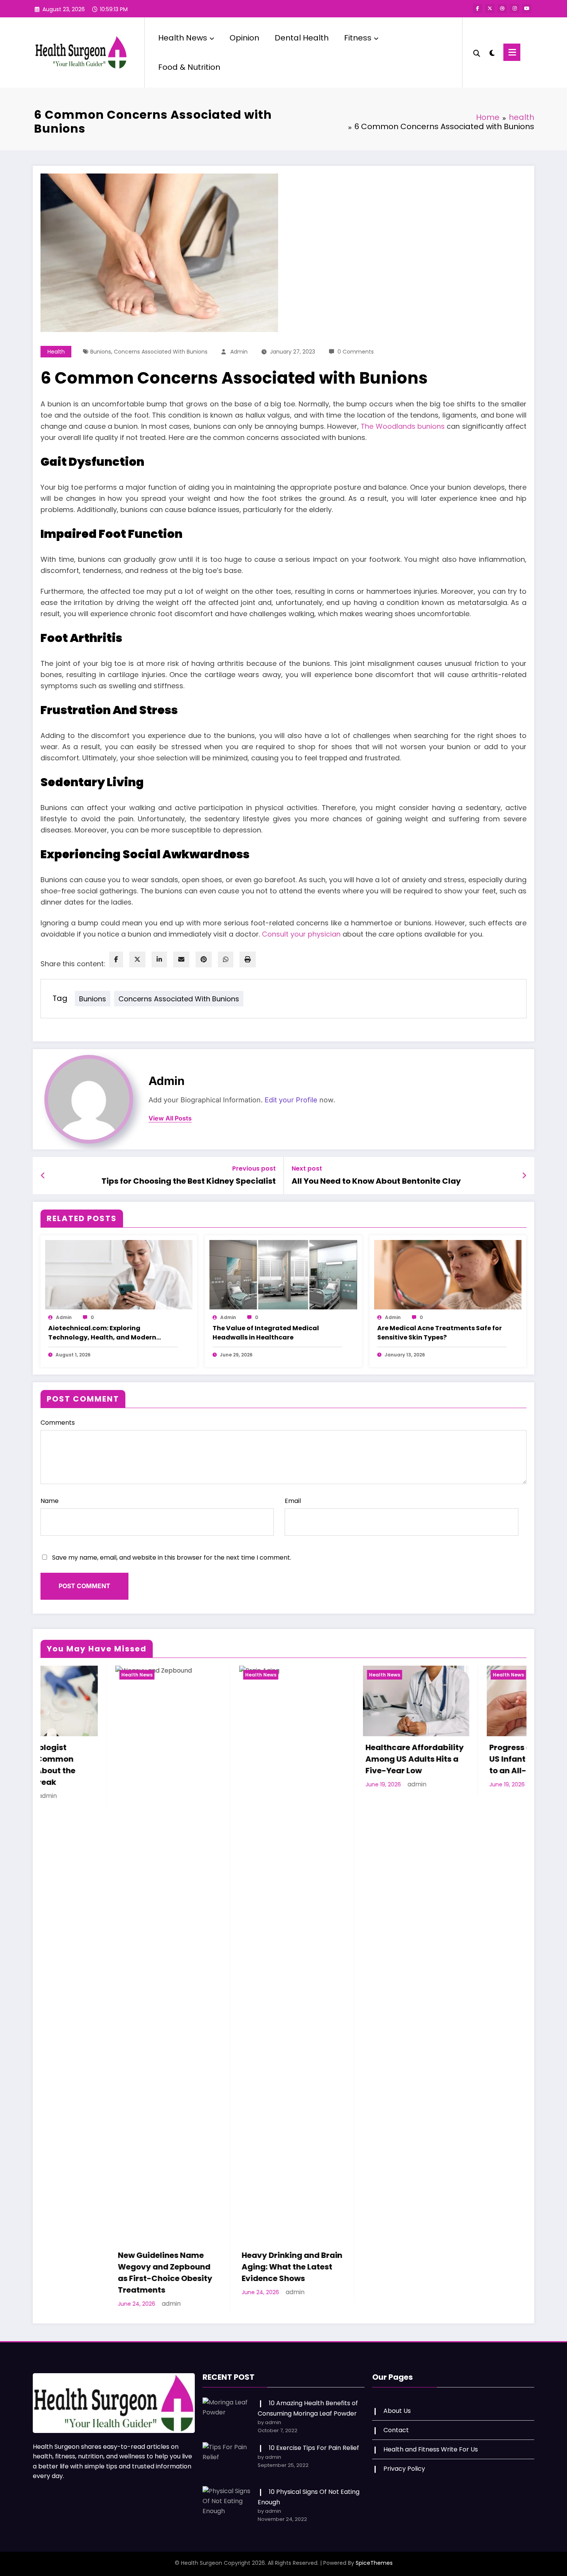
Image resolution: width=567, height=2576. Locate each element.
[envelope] (181, 959)
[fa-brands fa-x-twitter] (490, 8)
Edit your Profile (291, 1100)
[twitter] (137, 959)
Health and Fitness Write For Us (431, 2438)
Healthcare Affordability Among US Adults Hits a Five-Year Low (216, 1759)
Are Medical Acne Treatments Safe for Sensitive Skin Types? (440, 1333)
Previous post (254, 1168)
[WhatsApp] (226, 959)
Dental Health (302, 38)
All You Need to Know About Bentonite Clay (376, 1181)
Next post (307, 1168)
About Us (397, 2399)
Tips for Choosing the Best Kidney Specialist (189, 1181)
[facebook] (116, 959)
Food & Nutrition (189, 67)
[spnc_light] (492, 52)
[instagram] (515, 8)
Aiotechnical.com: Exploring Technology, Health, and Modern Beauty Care (102, 1333)
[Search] (477, 52)
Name (50, 1501)
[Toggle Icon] (512, 52)
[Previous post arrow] (43, 1176)
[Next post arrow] (524, 1176)
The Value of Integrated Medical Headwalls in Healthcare (266, 1333)
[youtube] (527, 8)
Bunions (101, 352)
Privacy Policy (404, 2457)
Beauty (426, 1675)
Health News (183, 38)
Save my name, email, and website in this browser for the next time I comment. (172, 1558)
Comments (58, 1423)
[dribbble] (502, 8)
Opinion (244, 38)
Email (293, 1501)
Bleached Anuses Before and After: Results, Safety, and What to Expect (462, 1765)
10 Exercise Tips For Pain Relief (314, 2436)
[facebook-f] (478, 8)
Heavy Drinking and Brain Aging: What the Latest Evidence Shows (93, 2267)
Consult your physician (301, 934)
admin (239, 352)
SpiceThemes (374, 2551)
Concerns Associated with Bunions (161, 352)
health (56, 352)
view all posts (170, 1118)
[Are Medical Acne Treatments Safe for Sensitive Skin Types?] (448, 1274)
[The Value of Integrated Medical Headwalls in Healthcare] (283, 1274)
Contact (396, 2418)
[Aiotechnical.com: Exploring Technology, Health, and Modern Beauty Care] (119, 1274)
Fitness (358, 38)
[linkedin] (159, 959)
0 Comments (356, 352)
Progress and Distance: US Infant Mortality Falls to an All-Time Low (338, 1759)
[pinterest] (204, 959)
